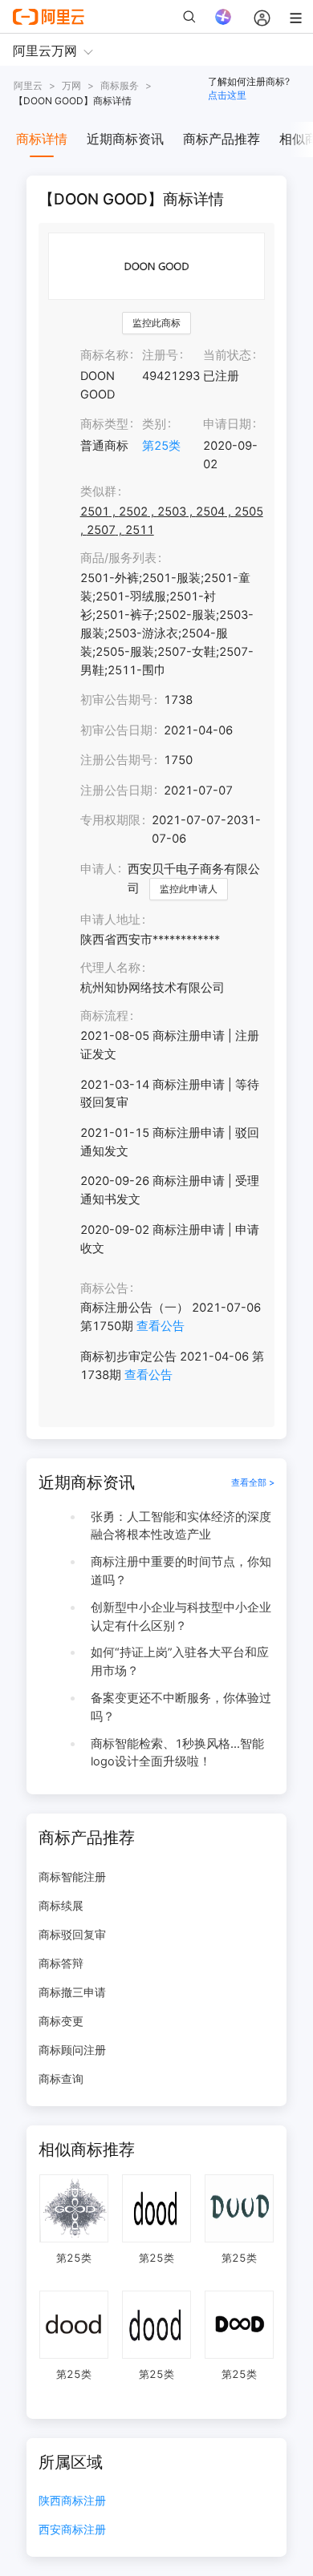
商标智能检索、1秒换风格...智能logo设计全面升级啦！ (177, 1753)
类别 (154, 424)
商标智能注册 (72, 1876)
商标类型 (104, 424)
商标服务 (120, 85)
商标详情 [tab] (42, 139)
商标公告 (104, 1288)
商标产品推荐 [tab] (222, 139)
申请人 (98, 869)
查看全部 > (253, 1482)
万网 (71, 85)
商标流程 (104, 1016)
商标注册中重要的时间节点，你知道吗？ (181, 1571)
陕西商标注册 (72, 2501)
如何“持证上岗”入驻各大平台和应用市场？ (180, 1662)
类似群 (98, 491)
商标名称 (104, 355)
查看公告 (161, 1326)
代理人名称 (110, 968)
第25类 (161, 446)
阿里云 (28, 85)
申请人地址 (110, 920)
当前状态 (227, 355)
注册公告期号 (116, 760)
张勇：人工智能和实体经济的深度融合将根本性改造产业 (181, 1526)
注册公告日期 (116, 791)
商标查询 (61, 2079)
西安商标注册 (72, 2530)
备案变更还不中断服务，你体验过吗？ (181, 1707)
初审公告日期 (116, 730)
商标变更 (61, 2021)
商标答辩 (61, 1963)
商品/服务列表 (118, 558)
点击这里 (227, 95)
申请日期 (227, 424)
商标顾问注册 (72, 2050)
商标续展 (61, 1905)
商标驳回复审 (72, 1934)
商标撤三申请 (72, 1992)
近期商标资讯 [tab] (125, 139)
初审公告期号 (116, 700)
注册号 (160, 355)
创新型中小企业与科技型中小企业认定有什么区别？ (181, 1617)
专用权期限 (110, 820)
